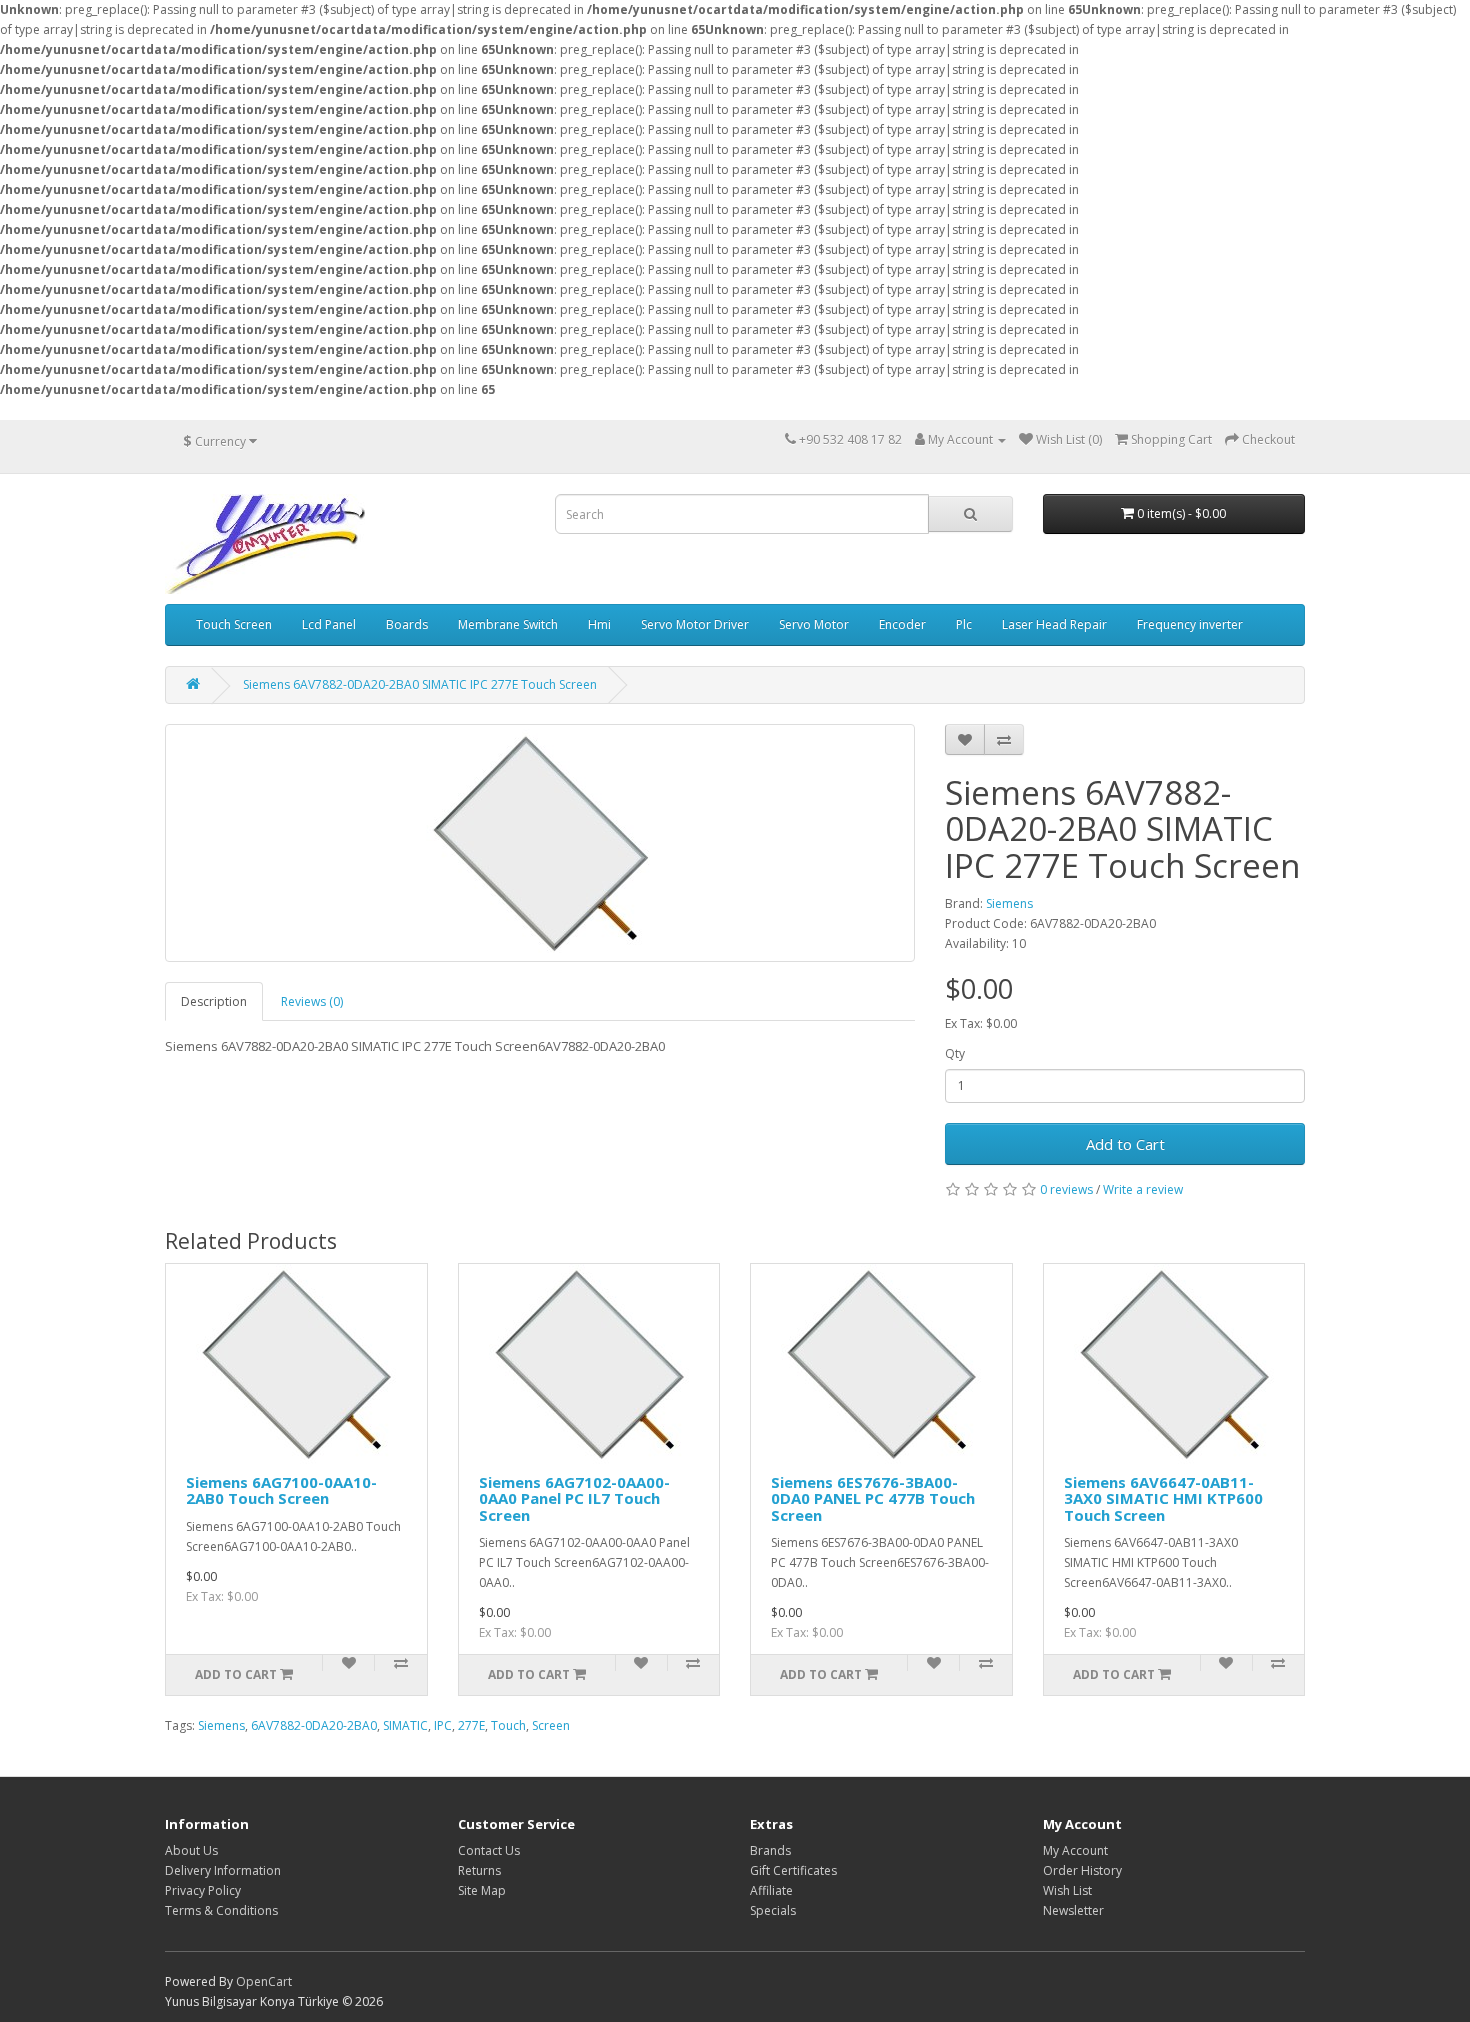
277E (471, 1725)
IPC (443, 1725)
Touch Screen (234, 624)
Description (214, 1001)
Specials (773, 1910)
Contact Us (489, 1850)
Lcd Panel (329, 624)
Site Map (482, 1890)
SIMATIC (405, 1725)
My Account (1075, 1850)
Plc (964, 624)
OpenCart (264, 1981)
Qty (955, 1053)
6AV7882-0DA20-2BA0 (314, 1725)
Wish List (1067, 1890)
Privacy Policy (203, 1890)
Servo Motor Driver (695, 624)
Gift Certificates (793, 1870)
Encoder (902, 624)
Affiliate (771, 1890)
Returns (479, 1870)
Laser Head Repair (1054, 624)
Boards (407, 624)
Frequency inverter (1190, 624)
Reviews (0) (312, 1001)
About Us (191, 1850)
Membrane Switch (508, 624)
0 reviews (1066, 1189)
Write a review (1143, 1189)
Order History (1082, 1870)
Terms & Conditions (221, 1910)
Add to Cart (1125, 1144)
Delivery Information (223, 1870)
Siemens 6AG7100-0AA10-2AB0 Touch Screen (281, 1490)
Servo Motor (814, 624)
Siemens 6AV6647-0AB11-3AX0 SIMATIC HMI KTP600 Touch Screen (1163, 1498)
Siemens (1009, 903)
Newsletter (1073, 1910)
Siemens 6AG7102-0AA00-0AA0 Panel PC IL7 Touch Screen (574, 1498)
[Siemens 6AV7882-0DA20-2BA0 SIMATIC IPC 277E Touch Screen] (540, 843)
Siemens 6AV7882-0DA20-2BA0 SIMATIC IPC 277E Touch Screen (420, 684)
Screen (551, 1725)
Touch (508, 1725)
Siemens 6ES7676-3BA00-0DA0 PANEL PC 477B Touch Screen (873, 1498)
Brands (770, 1850)
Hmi (599, 624)
